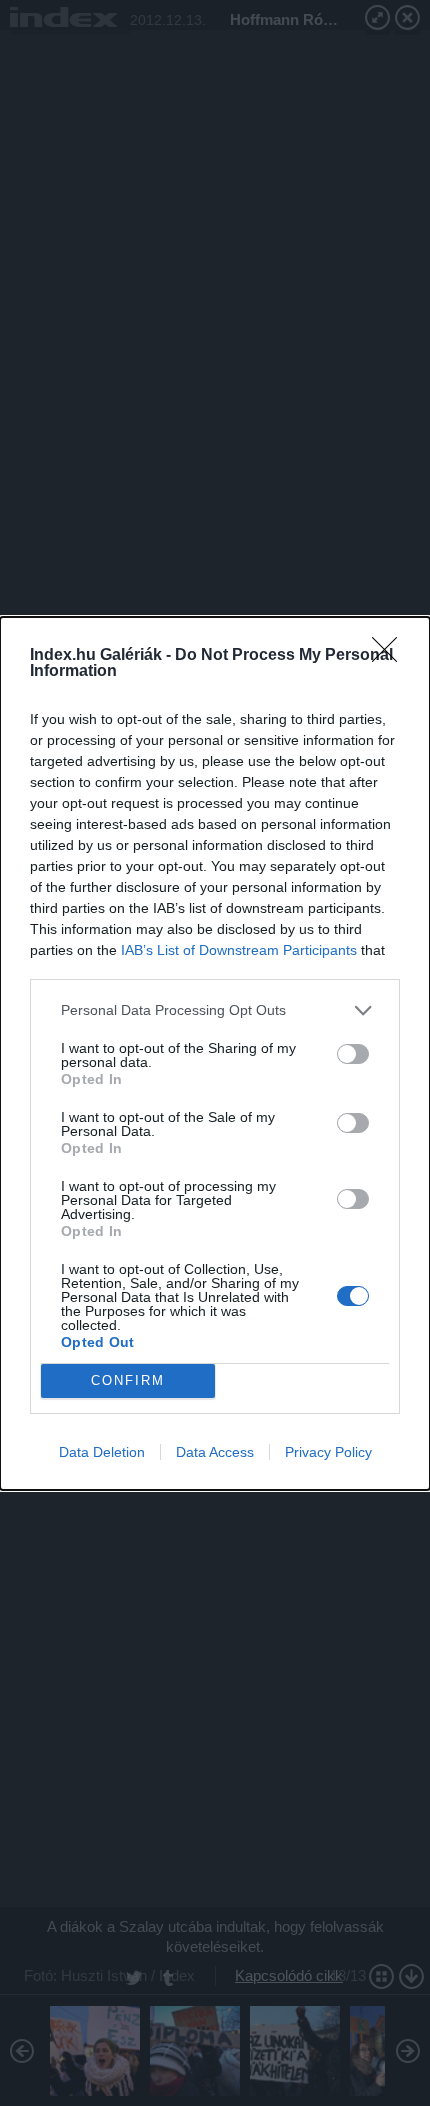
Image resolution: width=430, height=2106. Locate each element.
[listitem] (215, 1010)
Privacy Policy (328, 1452)
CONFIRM (128, 1380)
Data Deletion (102, 1452)
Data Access (215, 1452)
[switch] (353, 1054)
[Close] (391, 656)
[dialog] (215, 1053)
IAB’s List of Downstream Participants (239, 950)
